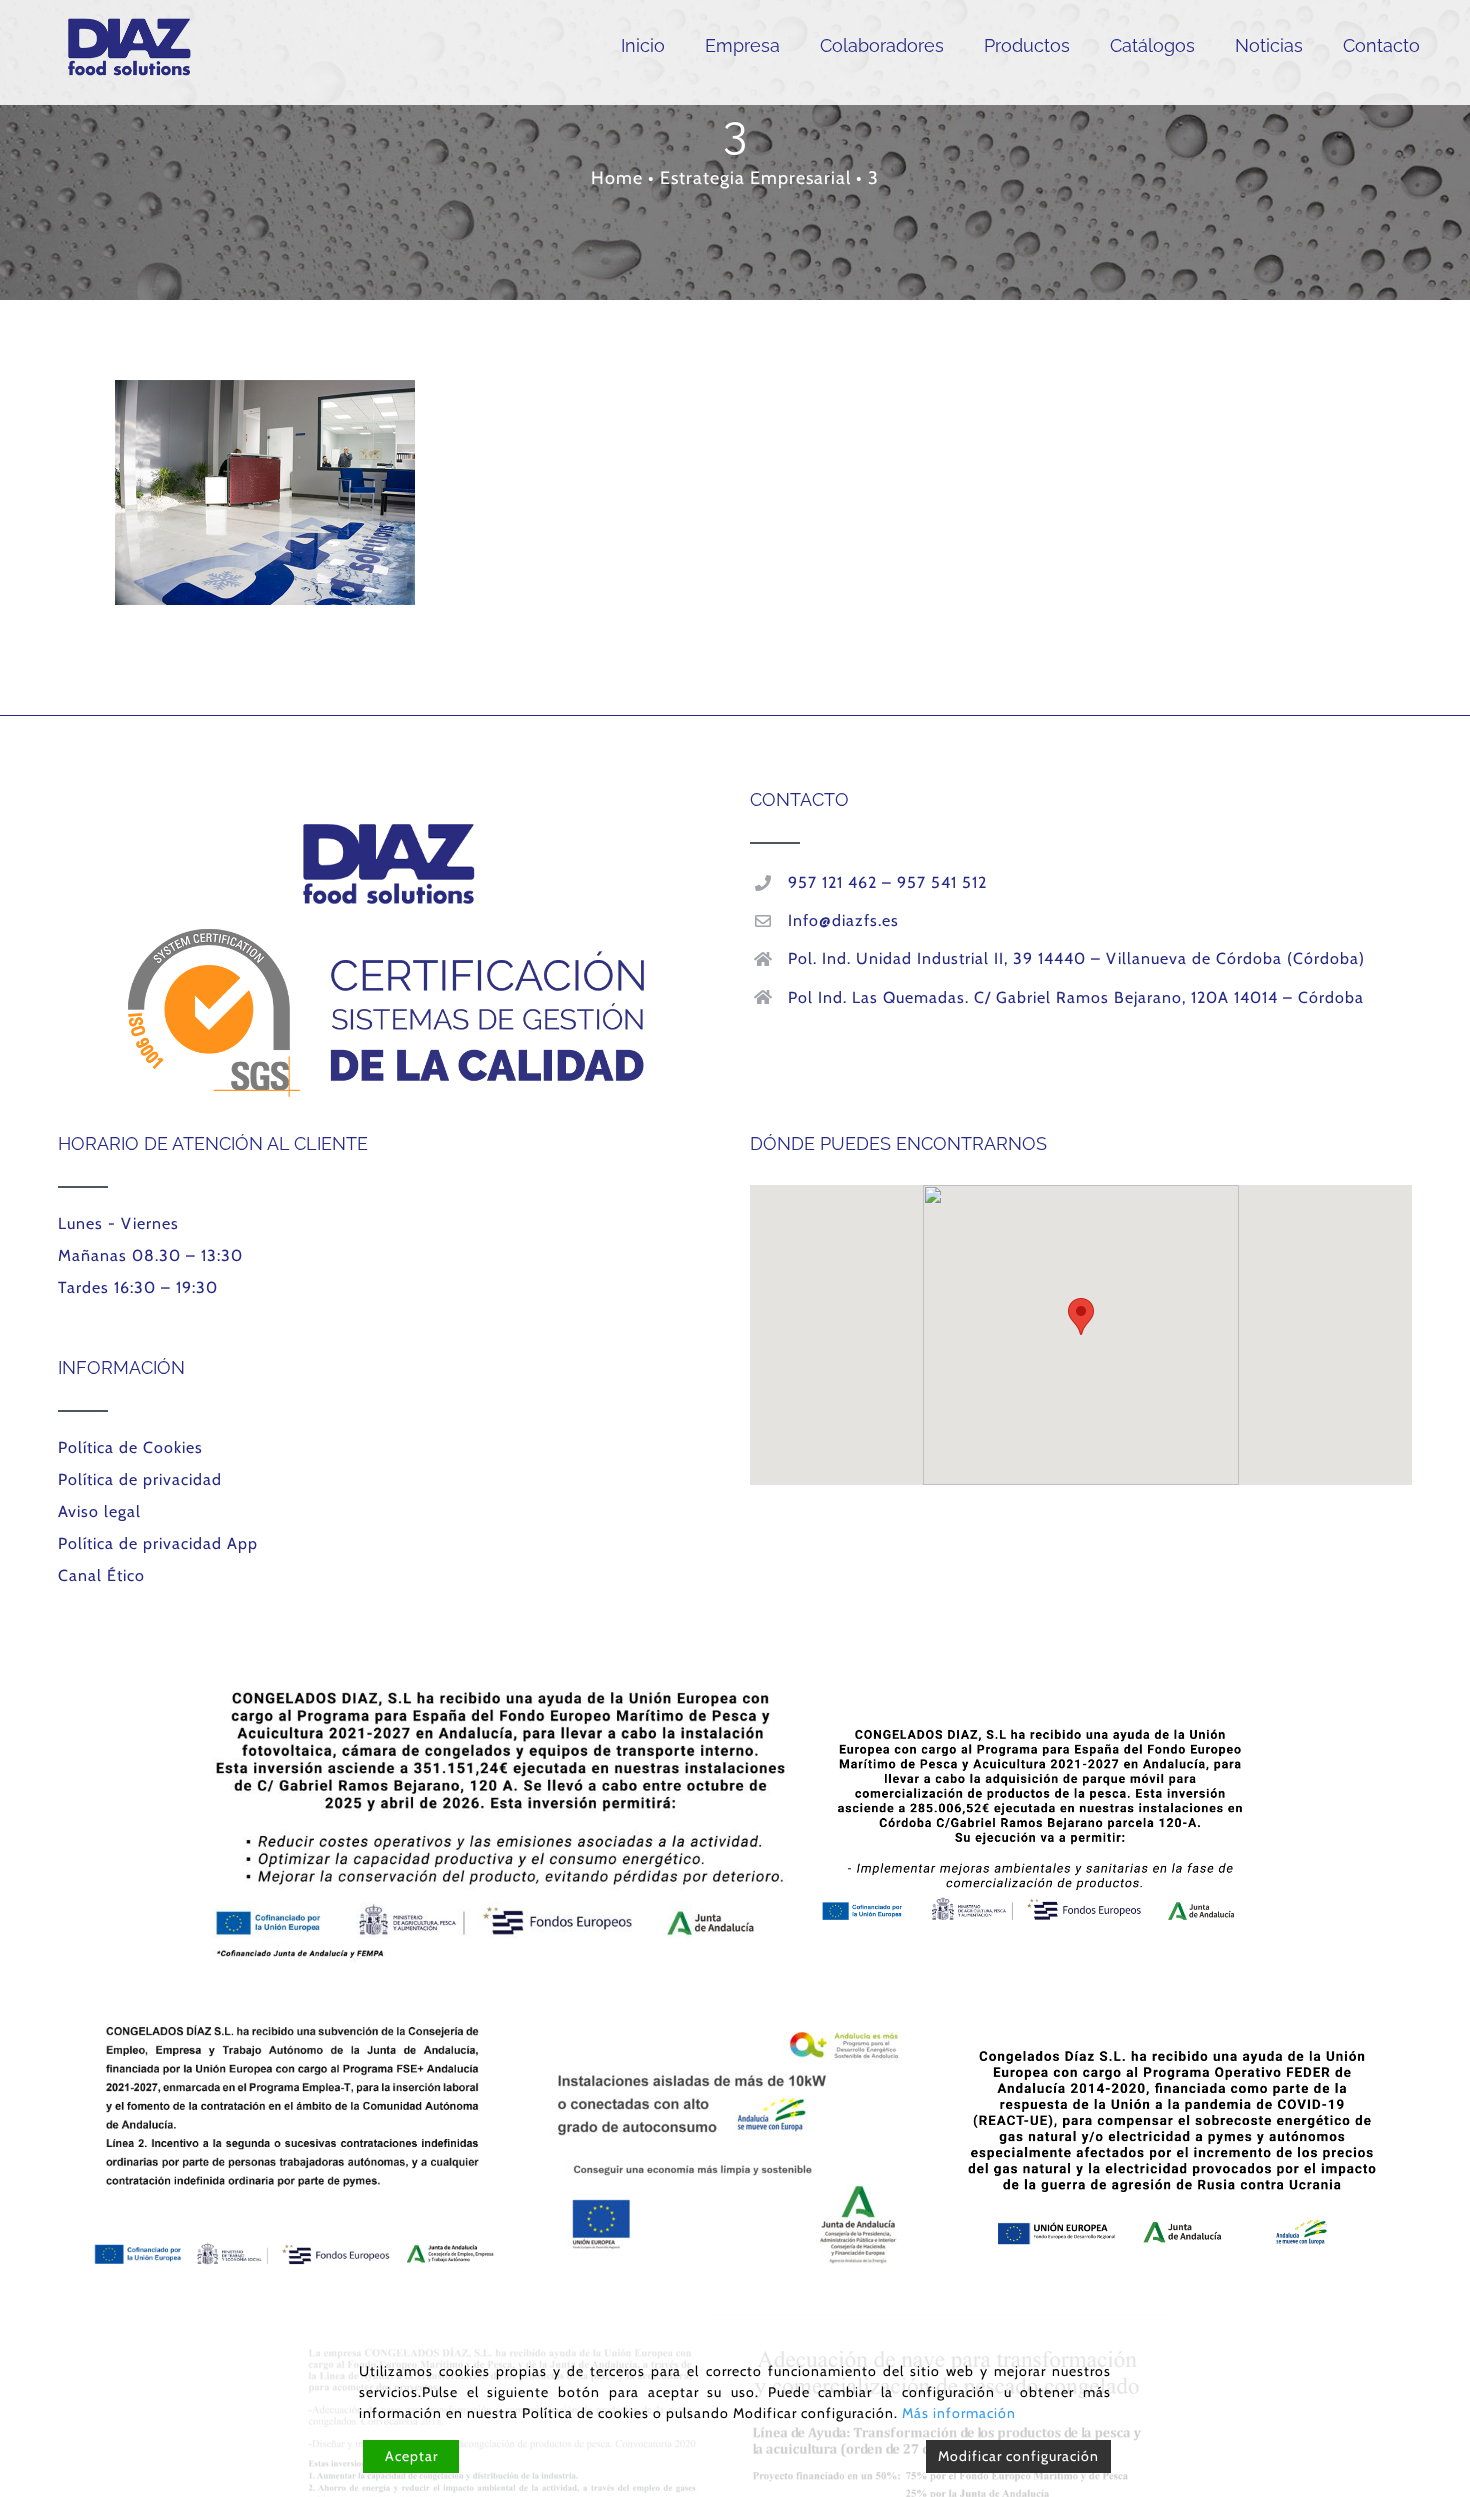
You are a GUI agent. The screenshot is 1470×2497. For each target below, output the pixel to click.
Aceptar (411, 2456)
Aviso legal (99, 1511)
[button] (1081, 1316)
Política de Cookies (130, 1447)
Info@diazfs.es (843, 920)
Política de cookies (585, 2413)
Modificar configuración (1018, 2456)
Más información (959, 2413)
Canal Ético (101, 1575)
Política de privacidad (140, 1479)
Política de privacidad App (158, 1543)
